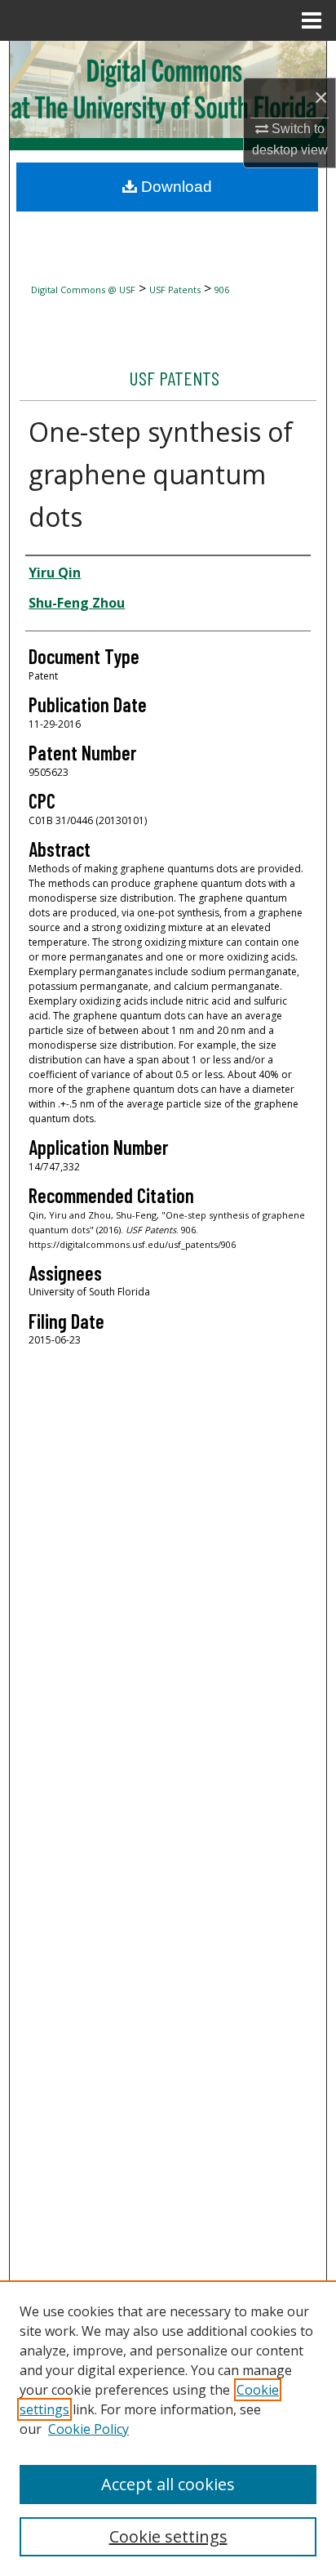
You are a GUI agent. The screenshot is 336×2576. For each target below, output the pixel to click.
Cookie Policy (88, 2429)
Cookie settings (168, 2536)
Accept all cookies (168, 2484)
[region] (168, 2428)
